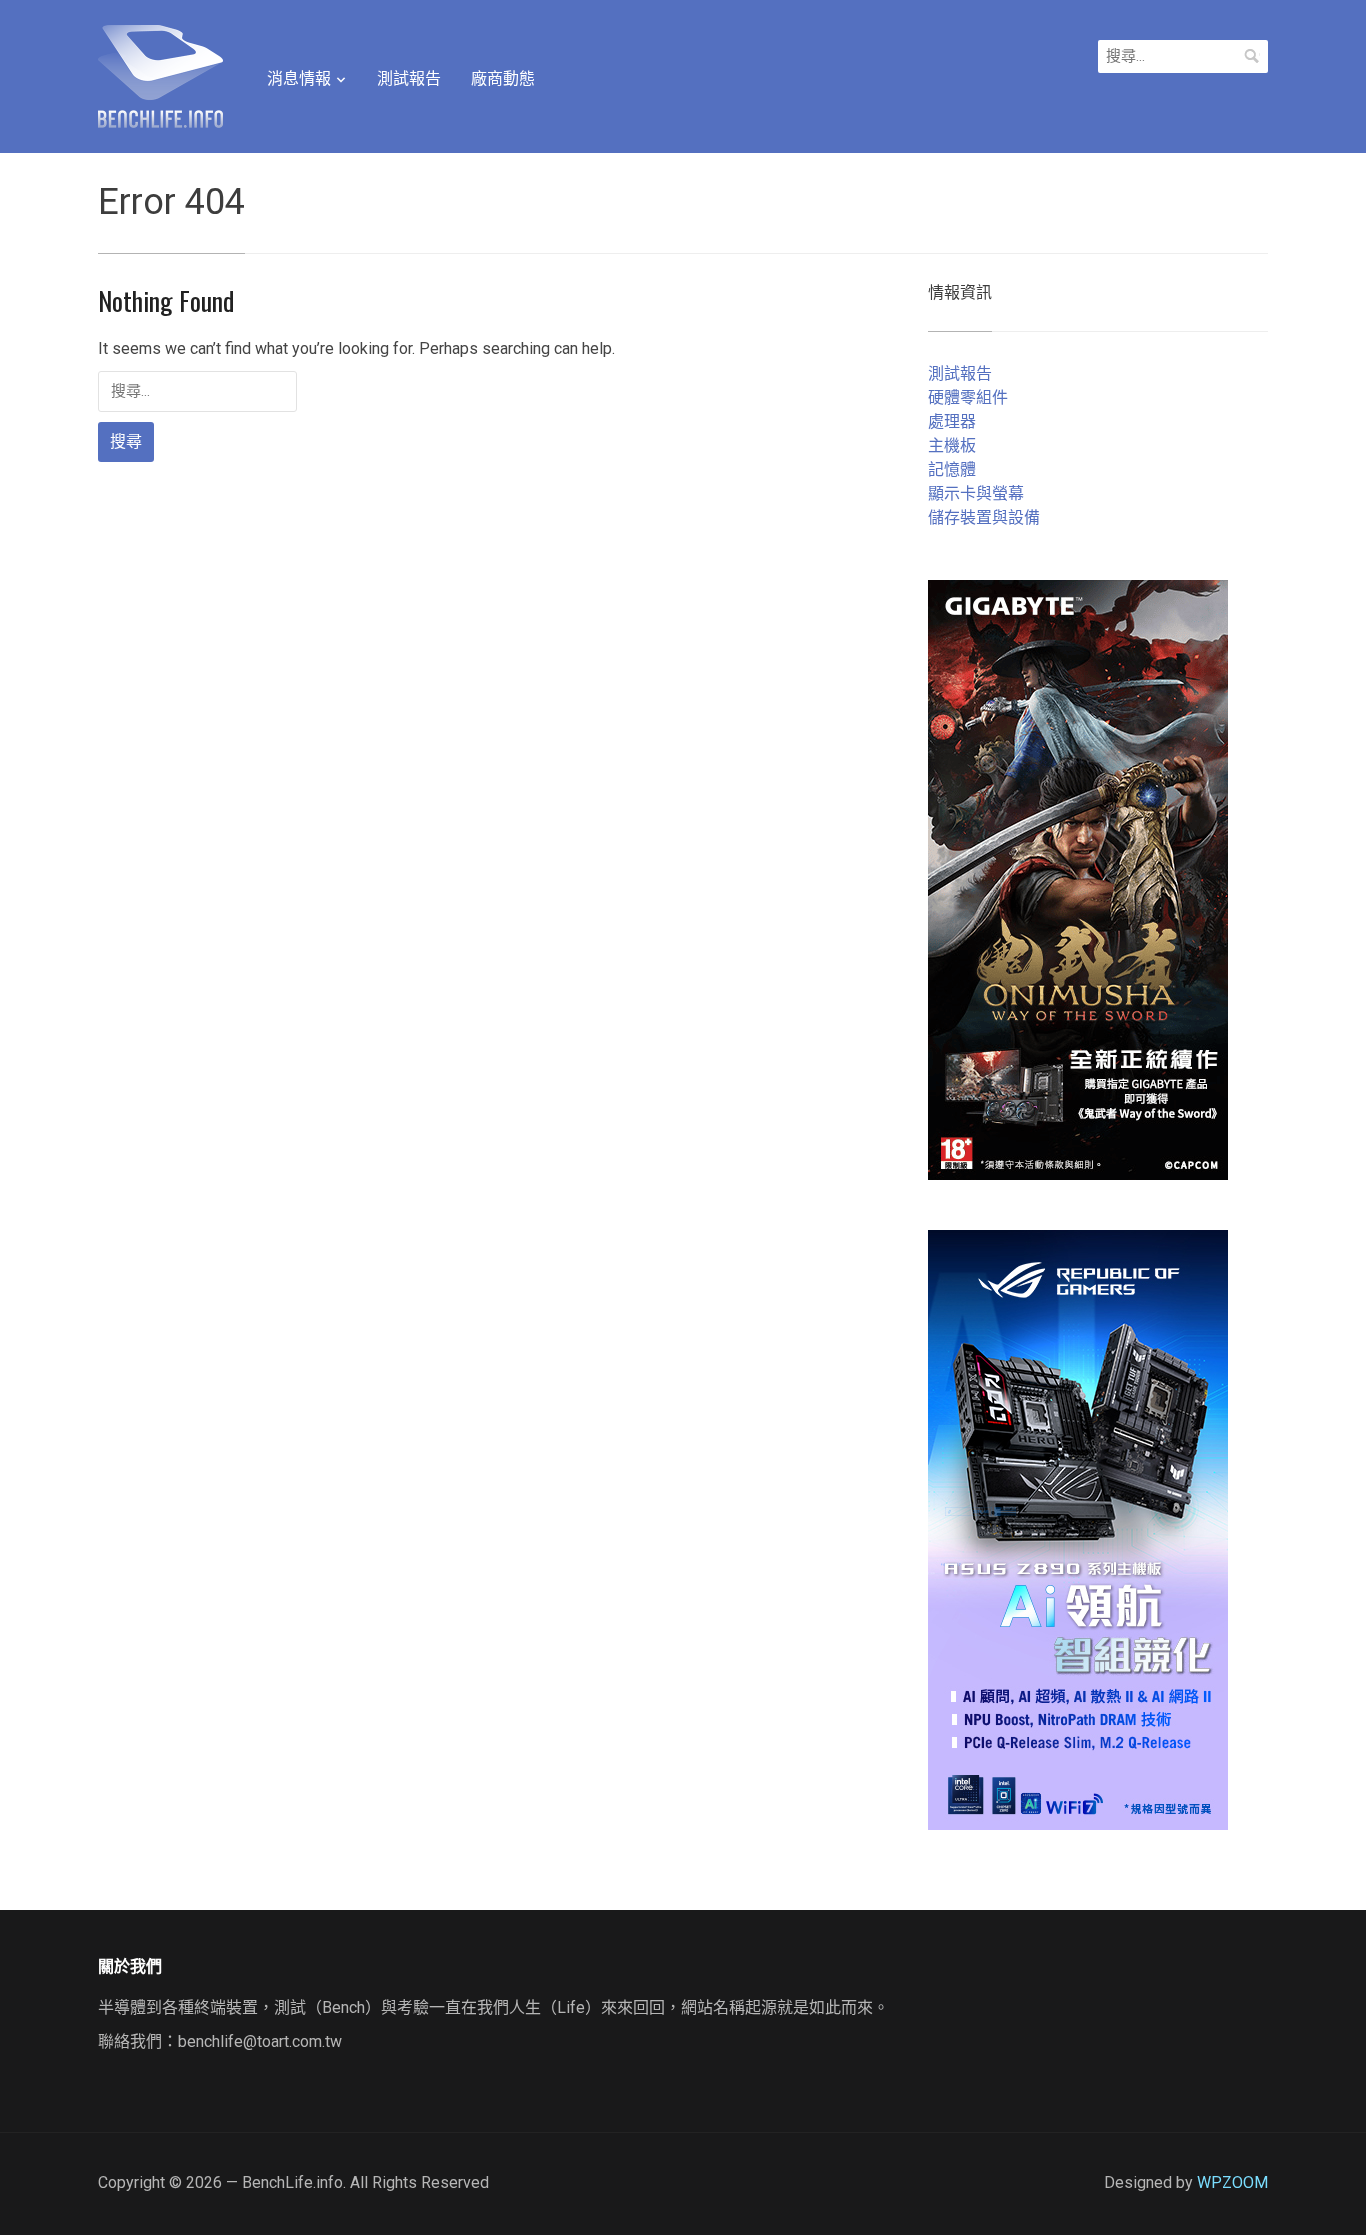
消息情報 (299, 78)
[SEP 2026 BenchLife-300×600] (1078, 878)
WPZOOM (1232, 2182)
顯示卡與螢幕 (976, 493)
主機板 (952, 445)
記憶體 (952, 469)
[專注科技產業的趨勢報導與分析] (160, 74)
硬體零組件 (968, 397)
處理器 (952, 421)
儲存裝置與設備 (984, 517)
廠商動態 (503, 78)
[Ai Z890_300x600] (1078, 1528)
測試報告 (409, 78)
